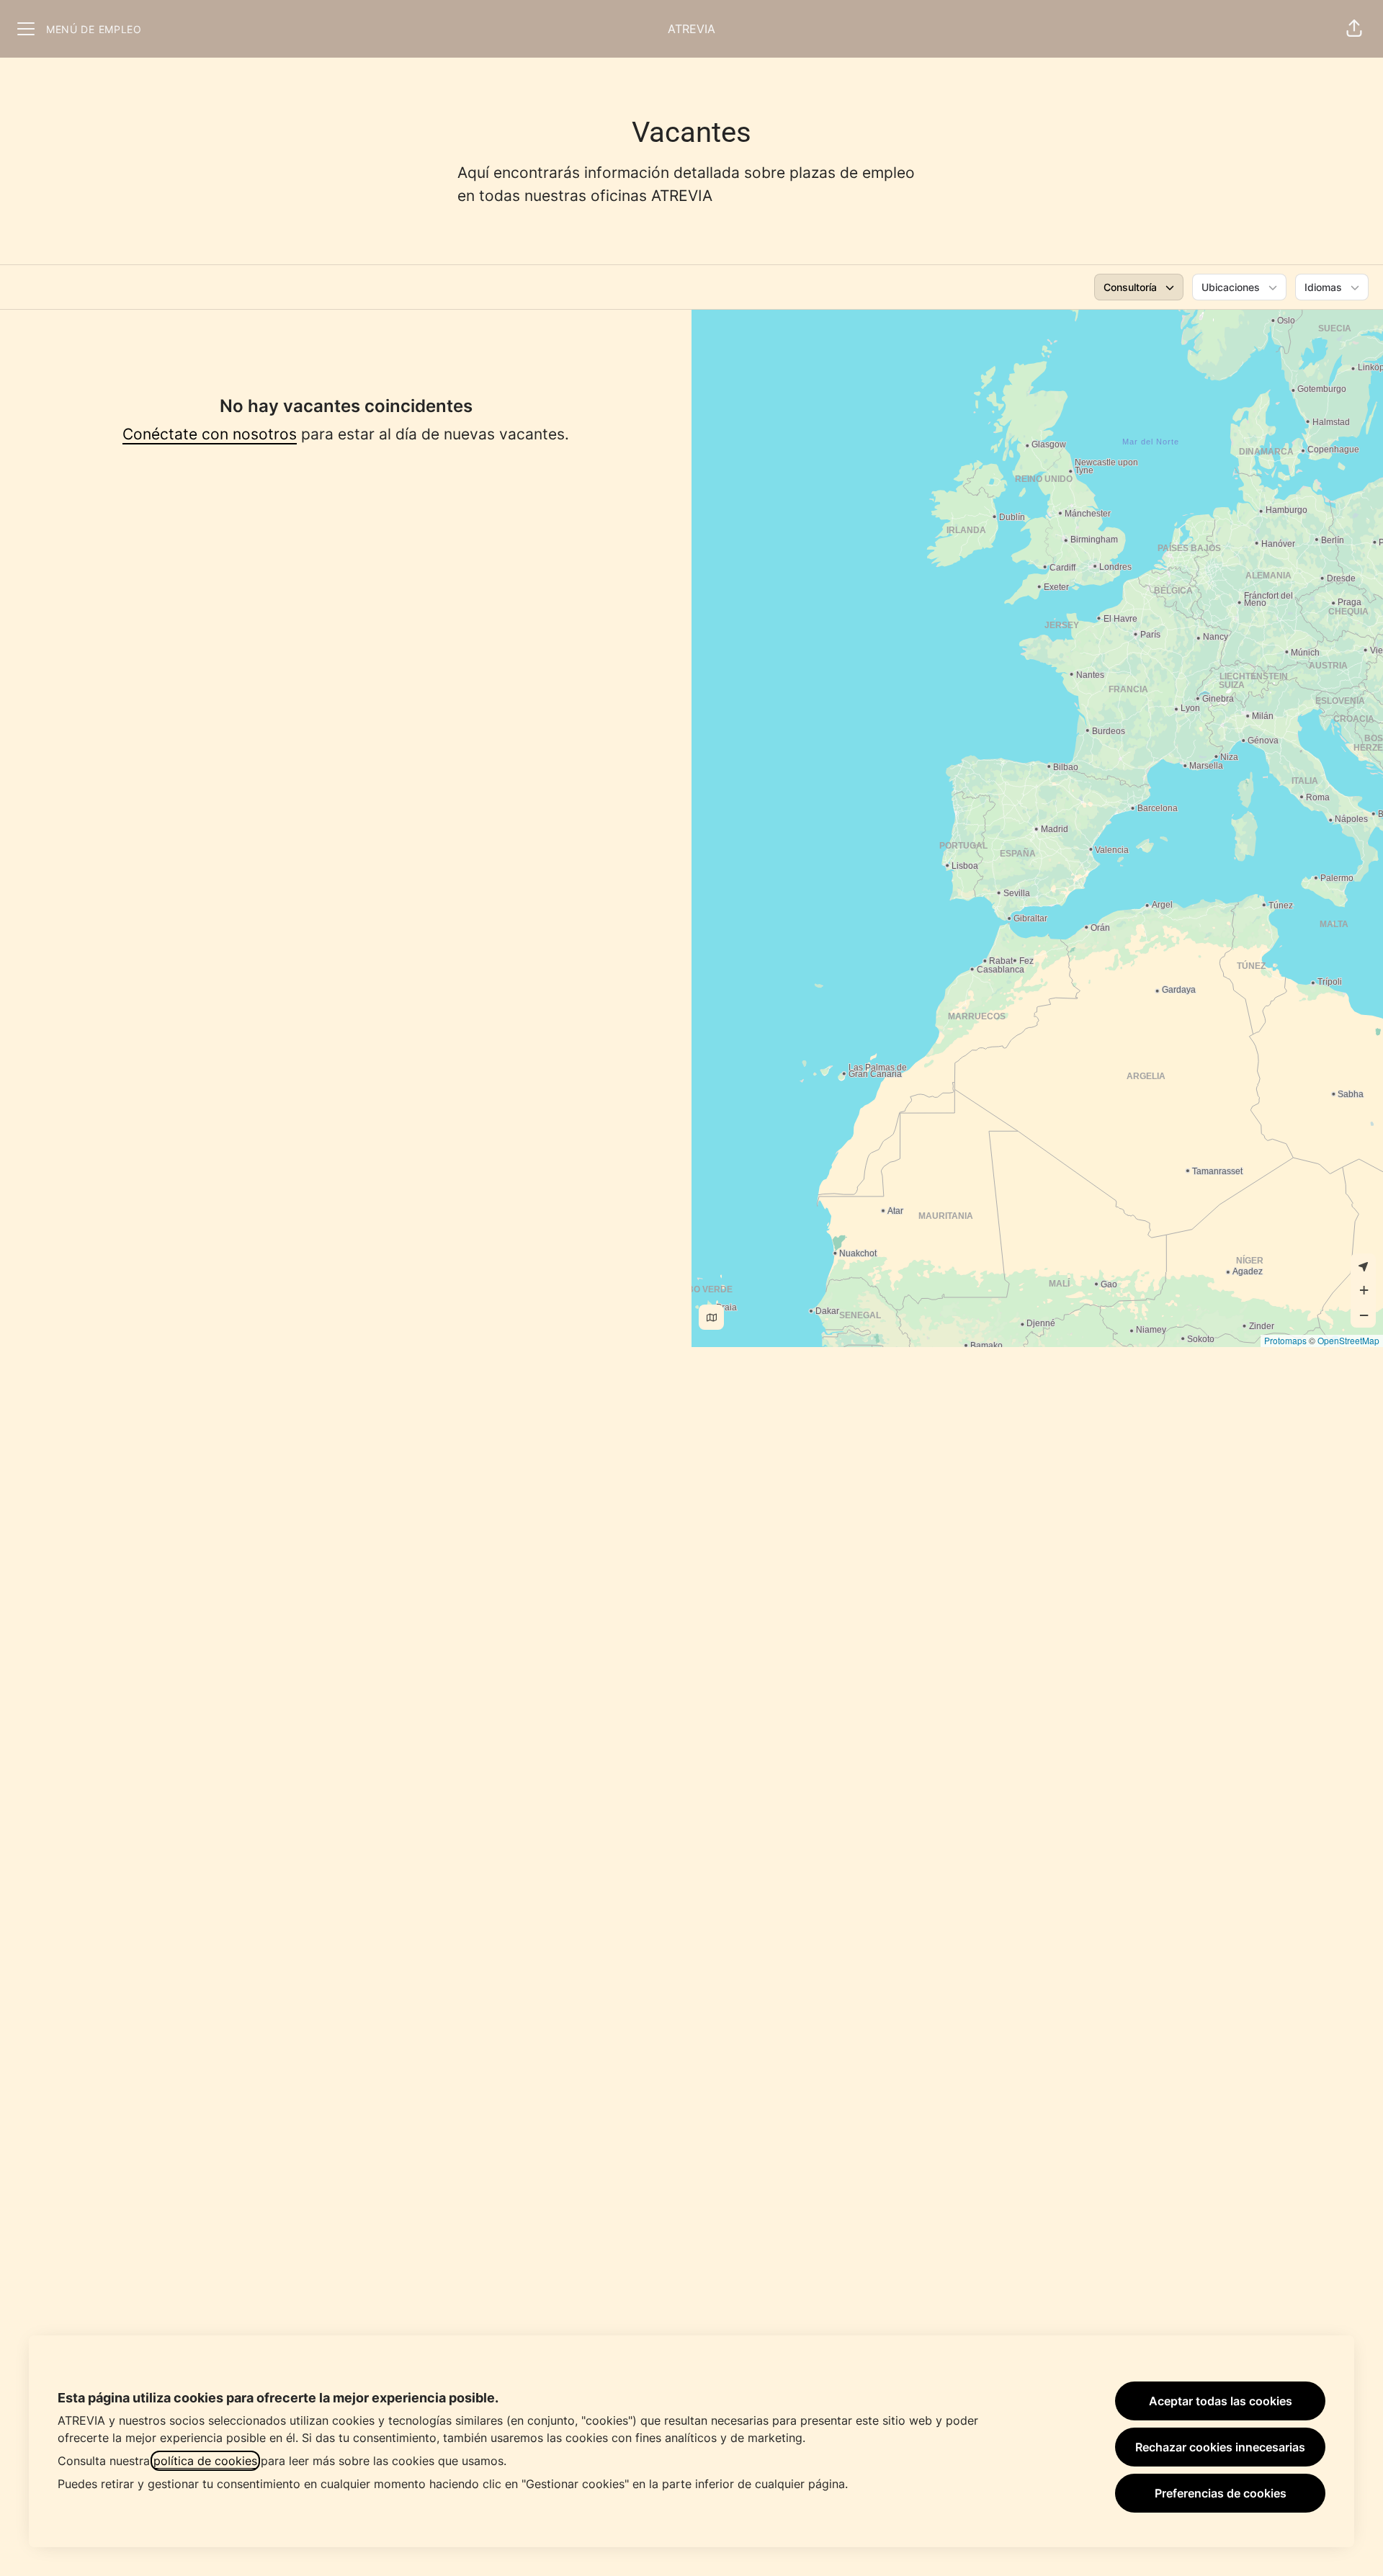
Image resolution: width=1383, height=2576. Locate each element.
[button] (1354, 29)
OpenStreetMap (1348, 1340)
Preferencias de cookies (1221, 2493)
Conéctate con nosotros (210, 434)
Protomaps (1285, 1340)
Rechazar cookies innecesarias (1220, 2447)
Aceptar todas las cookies (1221, 2401)
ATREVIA (691, 29)
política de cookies (205, 2461)
